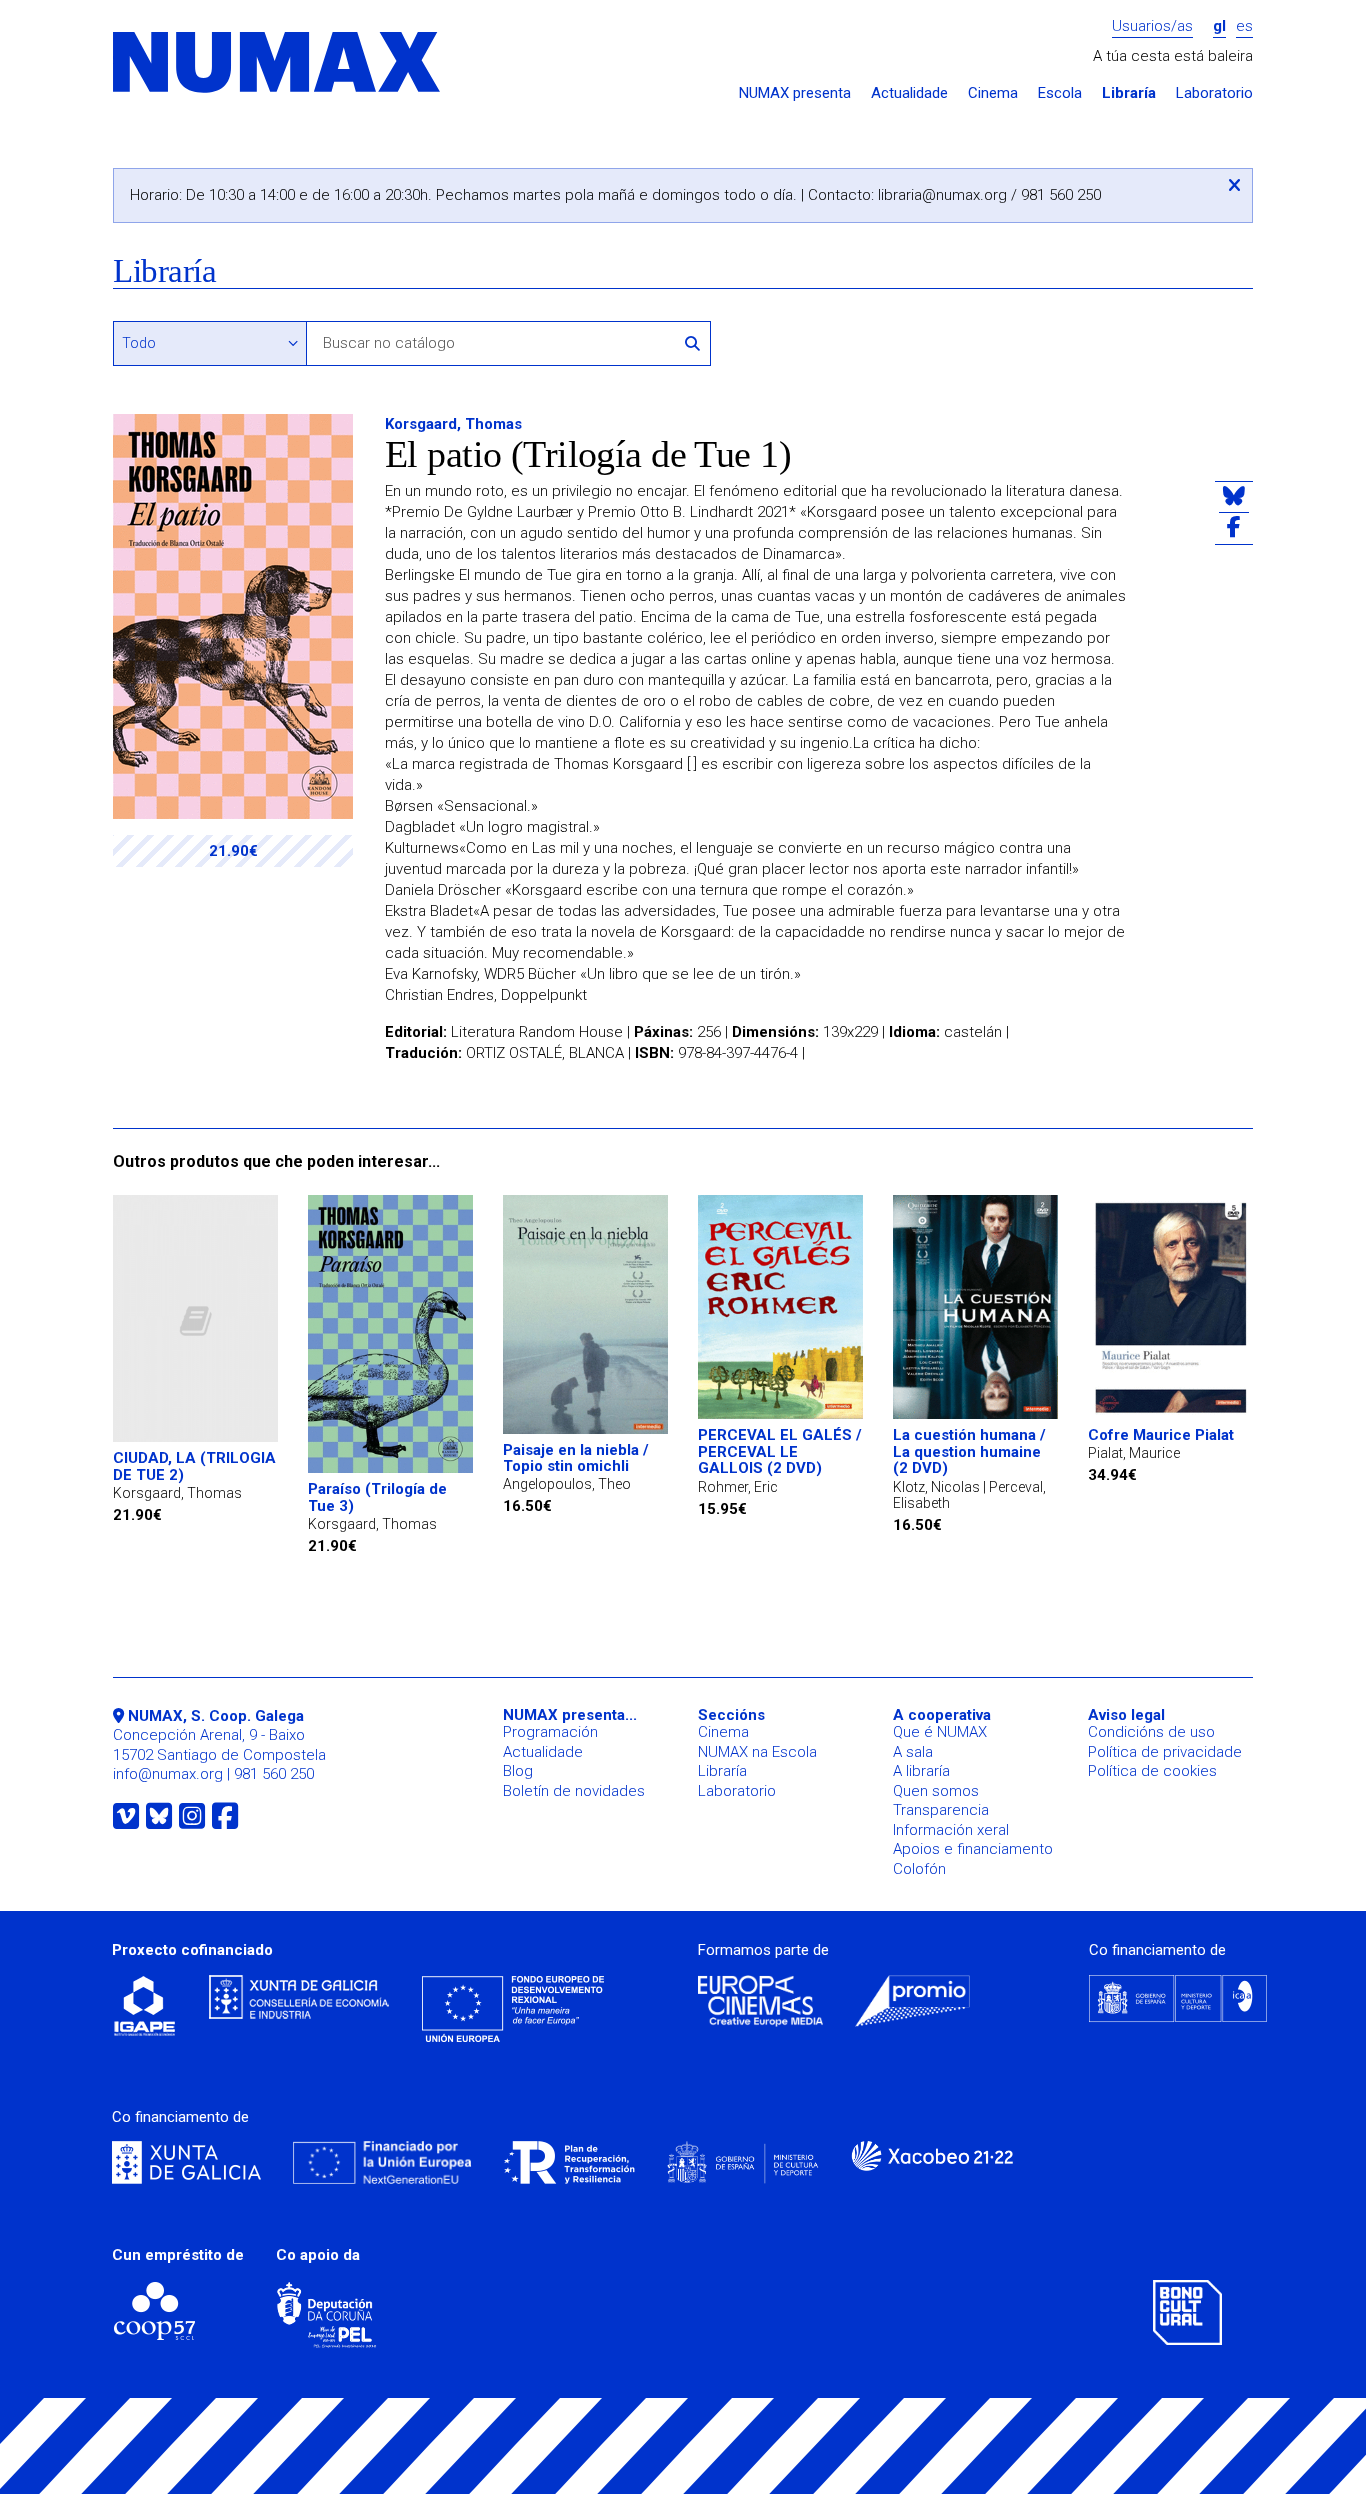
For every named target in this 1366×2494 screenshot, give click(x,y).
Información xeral (951, 1830)
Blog (518, 1771)
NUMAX (278, 63)
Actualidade (909, 93)
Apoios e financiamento (973, 1849)
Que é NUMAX (940, 1732)
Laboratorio (1214, 93)
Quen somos (936, 1791)
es (1244, 26)
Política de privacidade (1165, 1752)
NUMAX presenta (795, 93)
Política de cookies (1152, 1771)
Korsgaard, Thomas (453, 424)
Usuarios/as (1152, 26)
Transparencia (941, 1810)
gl (1219, 26)
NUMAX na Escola (757, 1752)
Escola (1060, 93)
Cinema (993, 93)
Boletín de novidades (574, 1791)
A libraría (921, 1771)
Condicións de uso (1151, 1732)
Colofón (919, 1869)
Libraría (1129, 93)
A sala (913, 1752)
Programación (550, 1732)
